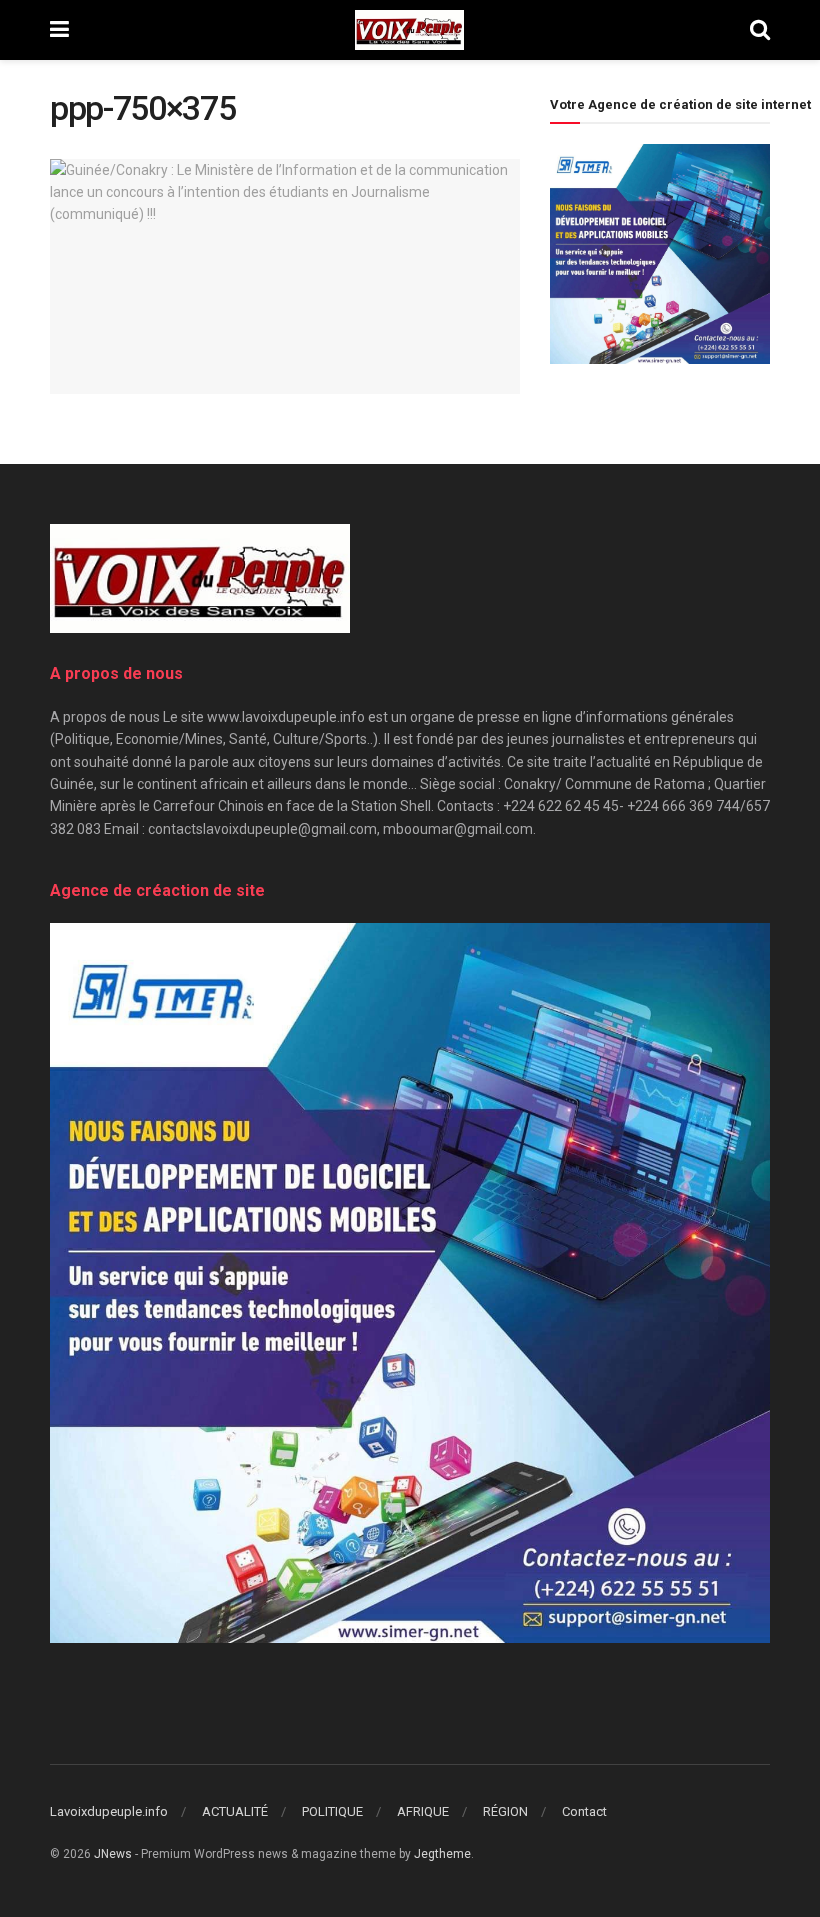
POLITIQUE (332, 1811)
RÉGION (505, 1811)
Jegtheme (442, 1854)
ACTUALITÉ (235, 1811)
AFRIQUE (423, 1811)
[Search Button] (760, 30)
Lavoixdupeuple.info (109, 1811)
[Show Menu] (59, 30)
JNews (113, 1854)
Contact (584, 1811)
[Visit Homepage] (409, 30)
